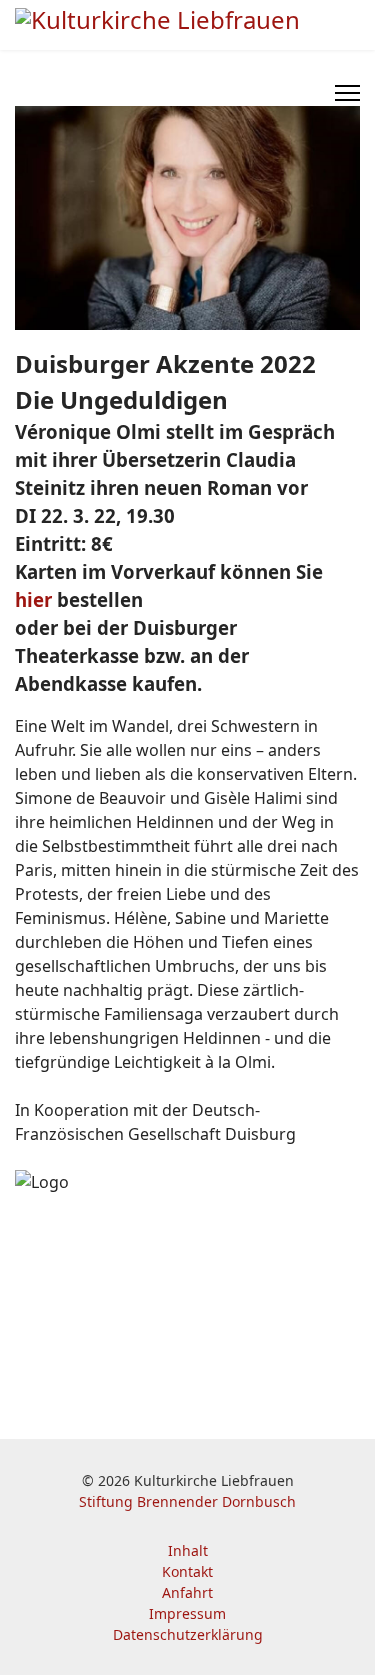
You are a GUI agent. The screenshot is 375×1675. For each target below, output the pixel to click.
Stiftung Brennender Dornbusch (187, 1501)
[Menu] (347, 93)
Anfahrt (187, 1592)
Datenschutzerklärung (188, 1634)
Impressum (187, 1613)
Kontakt (187, 1571)
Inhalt (188, 1550)
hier (33, 599)
